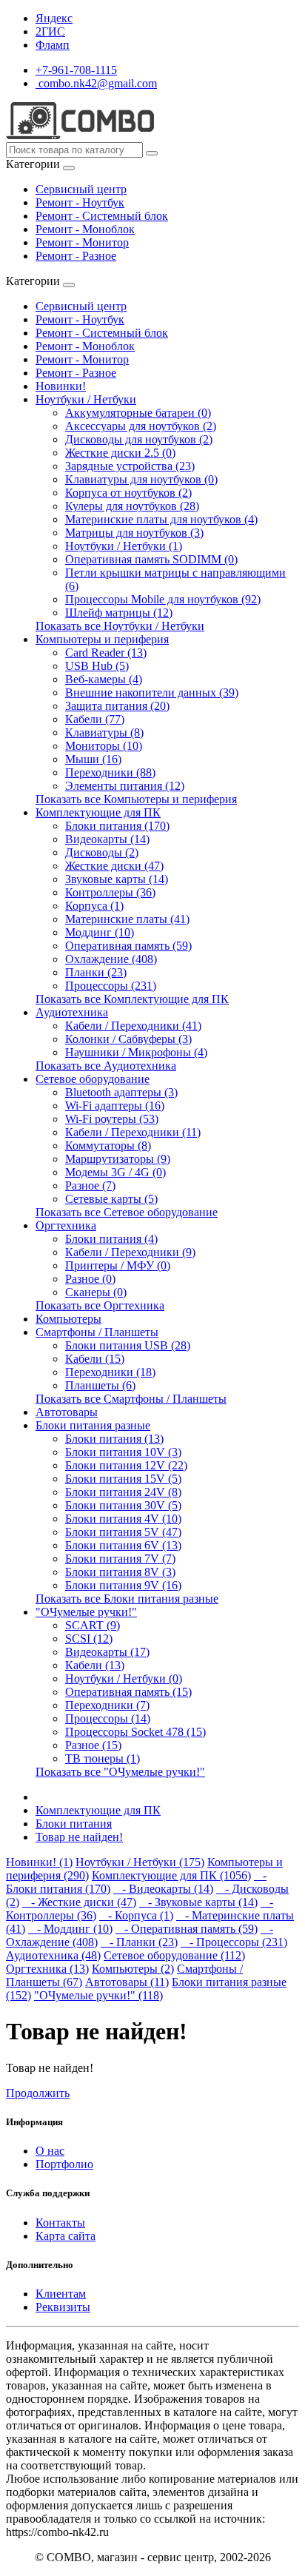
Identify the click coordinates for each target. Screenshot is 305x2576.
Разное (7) (90, 1185)
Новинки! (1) (39, 1862)
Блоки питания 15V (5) (123, 1479)
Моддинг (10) (100, 932)
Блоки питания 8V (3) (120, 1572)
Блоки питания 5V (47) (123, 1532)
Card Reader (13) (106, 653)
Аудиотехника (72, 1012)
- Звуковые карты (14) (198, 1902)
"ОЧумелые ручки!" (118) (98, 1995)
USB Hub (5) (97, 666)
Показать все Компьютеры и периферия (136, 799)
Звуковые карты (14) (117, 879)
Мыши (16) (93, 759)
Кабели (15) (95, 1359)
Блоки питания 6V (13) (123, 1545)
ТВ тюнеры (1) (103, 1758)
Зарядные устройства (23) (130, 466)
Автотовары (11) (127, 1982)
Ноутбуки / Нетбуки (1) (124, 546)
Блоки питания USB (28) (128, 1345)
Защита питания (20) (117, 706)
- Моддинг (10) (70, 1929)
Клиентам (61, 2294)
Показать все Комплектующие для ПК (132, 999)
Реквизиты (63, 2307)
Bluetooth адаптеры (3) (121, 1092)
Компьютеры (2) (133, 1969)
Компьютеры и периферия (102, 639)
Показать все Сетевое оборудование (127, 1212)
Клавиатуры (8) (104, 732)
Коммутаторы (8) (108, 1146)
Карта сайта (66, 2236)
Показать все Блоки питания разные (127, 1599)
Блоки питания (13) (114, 1439)
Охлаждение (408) (111, 959)
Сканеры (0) (96, 1292)
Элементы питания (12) (125, 786)
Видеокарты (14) (107, 839)
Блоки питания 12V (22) (126, 1465)
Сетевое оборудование (93, 1079)
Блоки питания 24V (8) (123, 1492)
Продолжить (38, 2093)
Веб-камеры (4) (104, 679)
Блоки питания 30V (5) (123, 1505)
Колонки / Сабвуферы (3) (128, 1039)
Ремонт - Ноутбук (80, 202)
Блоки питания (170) (117, 826)
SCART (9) (93, 1625)
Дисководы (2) (102, 852)
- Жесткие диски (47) (79, 1902)
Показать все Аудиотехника (106, 1066)
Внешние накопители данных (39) (152, 692)
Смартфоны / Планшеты (97, 1332)
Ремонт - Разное (76, 256)
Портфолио (64, 2164)
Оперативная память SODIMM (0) (151, 559)
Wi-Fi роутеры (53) (112, 1119)
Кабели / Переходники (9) (130, 1252)
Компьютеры (68, 1319)
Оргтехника (66, 1225)
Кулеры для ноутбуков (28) (132, 506)
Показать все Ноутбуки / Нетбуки (120, 626)
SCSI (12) (89, 1638)
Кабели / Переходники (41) (133, 1026)
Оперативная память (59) (128, 946)
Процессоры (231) (111, 986)
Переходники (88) (110, 772)
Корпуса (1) (94, 906)
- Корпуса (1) (136, 1915)
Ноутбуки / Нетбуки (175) (140, 1862)
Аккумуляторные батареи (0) (138, 413)
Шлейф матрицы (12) (119, 613)
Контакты (60, 2223)
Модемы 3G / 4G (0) (115, 1172)
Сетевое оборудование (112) (174, 1955)
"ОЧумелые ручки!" (86, 1612)
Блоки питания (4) (111, 1239)
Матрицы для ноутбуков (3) (134, 533)
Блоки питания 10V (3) (123, 1452)
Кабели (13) (95, 1665)
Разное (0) (90, 1279)
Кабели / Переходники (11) (133, 1132)
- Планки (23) (139, 1942)
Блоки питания (74, 1824)
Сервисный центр (81, 189)
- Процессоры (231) (234, 1942)
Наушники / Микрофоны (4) (136, 1052)
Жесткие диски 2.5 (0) (120, 453)
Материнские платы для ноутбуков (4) (161, 519)
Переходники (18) (110, 1372)
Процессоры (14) (108, 1718)
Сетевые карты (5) (111, 1199)
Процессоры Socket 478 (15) (135, 1732)
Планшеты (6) (100, 1385)
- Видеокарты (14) (163, 1889)
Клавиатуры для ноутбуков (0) (141, 479)
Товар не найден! (79, 1837)
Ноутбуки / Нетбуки (86, 399)
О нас (50, 2151)
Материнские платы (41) (127, 919)
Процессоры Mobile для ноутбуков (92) (163, 599)
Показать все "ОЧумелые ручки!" (120, 1772)
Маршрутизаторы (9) (118, 1159)
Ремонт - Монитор (82, 242)
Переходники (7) (107, 1705)
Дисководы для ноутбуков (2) (139, 439)
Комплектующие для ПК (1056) (171, 1875)
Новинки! (61, 386)
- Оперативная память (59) (187, 1929)
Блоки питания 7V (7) (120, 1559)
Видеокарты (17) (107, 1652)
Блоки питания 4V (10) (123, 1519)
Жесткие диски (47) (114, 866)
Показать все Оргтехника (100, 1305)
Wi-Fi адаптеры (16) (115, 1106)
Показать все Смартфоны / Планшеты (131, 1399)
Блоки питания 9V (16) (123, 1585)
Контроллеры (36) (110, 892)
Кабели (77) (95, 719)
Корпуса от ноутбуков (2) (128, 493)
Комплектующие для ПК (98, 812)
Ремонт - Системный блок (102, 216)
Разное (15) (93, 1745)
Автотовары (67, 1412)
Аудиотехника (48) (53, 1955)
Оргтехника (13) (47, 1969)
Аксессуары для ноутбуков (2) (141, 426)
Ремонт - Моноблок (85, 229)
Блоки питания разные (93, 1425)
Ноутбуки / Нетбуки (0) (124, 1678)
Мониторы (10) (104, 746)
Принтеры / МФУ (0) (118, 1265)
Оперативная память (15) (128, 1692)
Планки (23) (96, 972)
